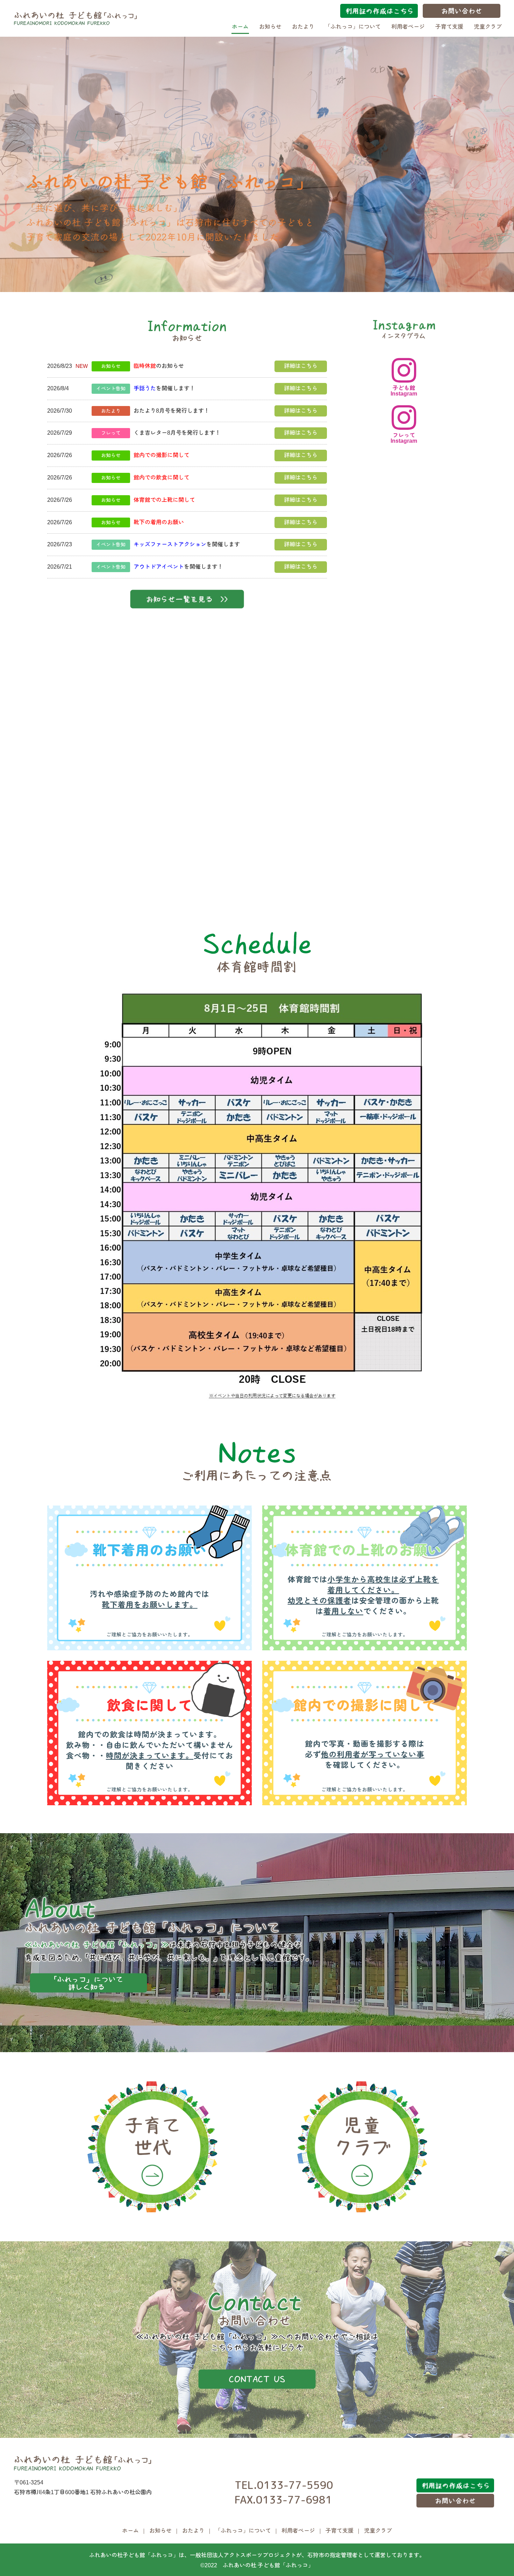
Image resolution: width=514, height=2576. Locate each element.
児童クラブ (488, 27)
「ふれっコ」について (353, 27)
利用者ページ (408, 27)
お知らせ (270, 27)
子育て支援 (449, 27)
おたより (303, 27)
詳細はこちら (301, 366)
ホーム (240, 27)
